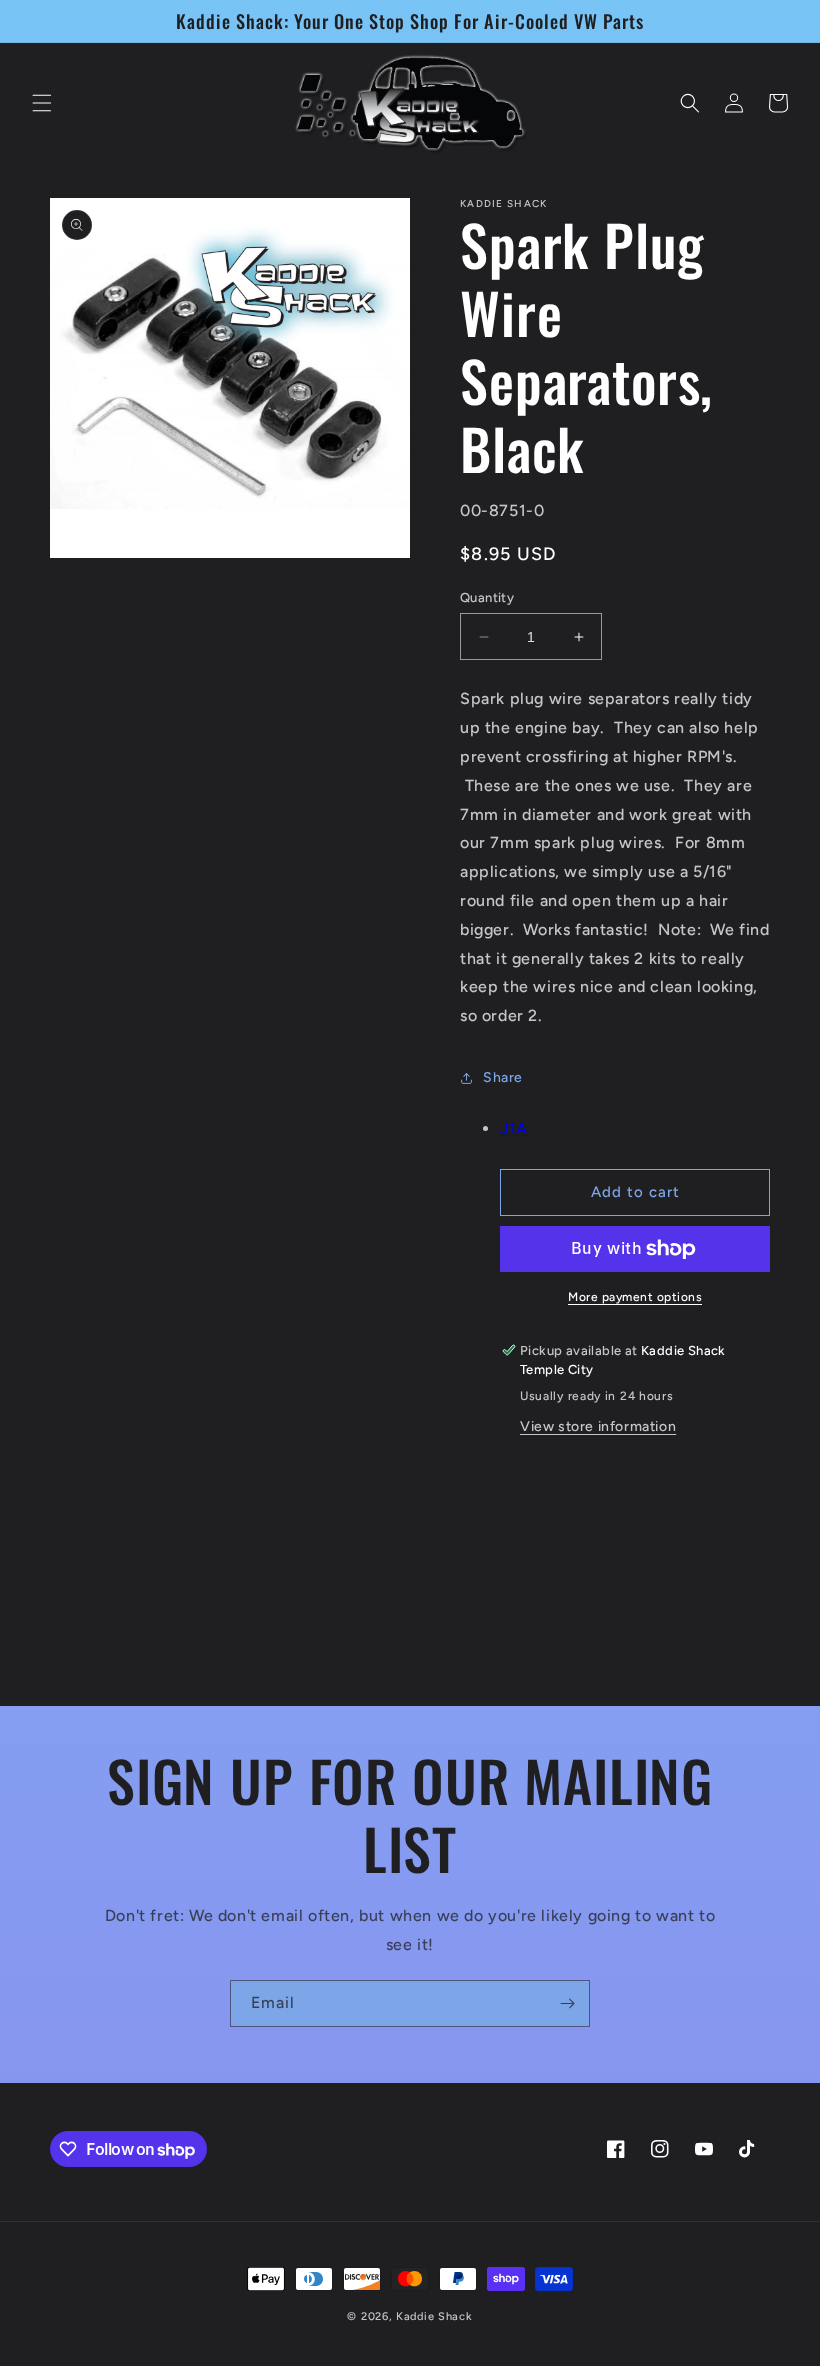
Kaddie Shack (434, 2316)
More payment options (635, 1297)
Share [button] (503, 1077)
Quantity (487, 597)
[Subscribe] (567, 2003)
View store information (598, 1426)
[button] (42, 103)
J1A (514, 1128)
